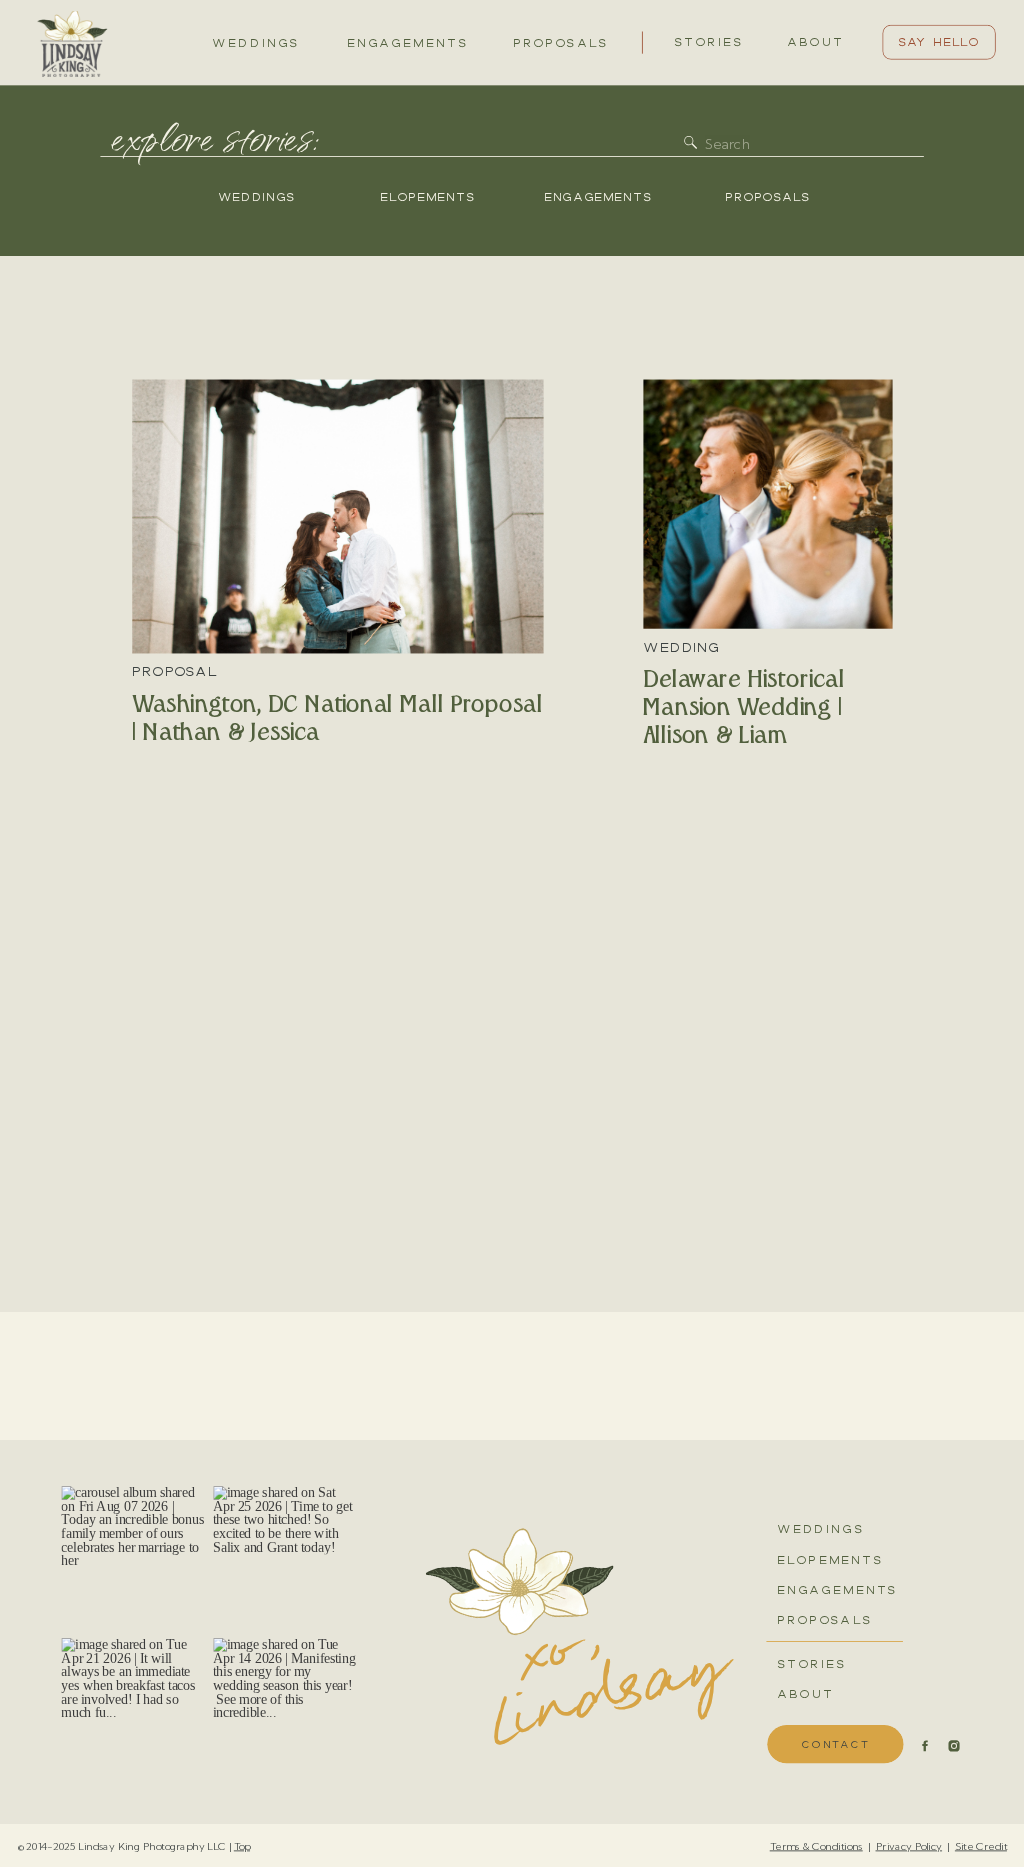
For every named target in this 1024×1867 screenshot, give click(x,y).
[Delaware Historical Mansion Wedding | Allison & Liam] (767, 503)
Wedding (681, 647)
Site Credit (981, 1845)
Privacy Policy (909, 1845)
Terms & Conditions (816, 1845)
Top (242, 1845)
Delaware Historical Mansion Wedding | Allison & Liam (743, 708)
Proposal (174, 672)
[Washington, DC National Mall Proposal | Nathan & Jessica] (337, 516)
